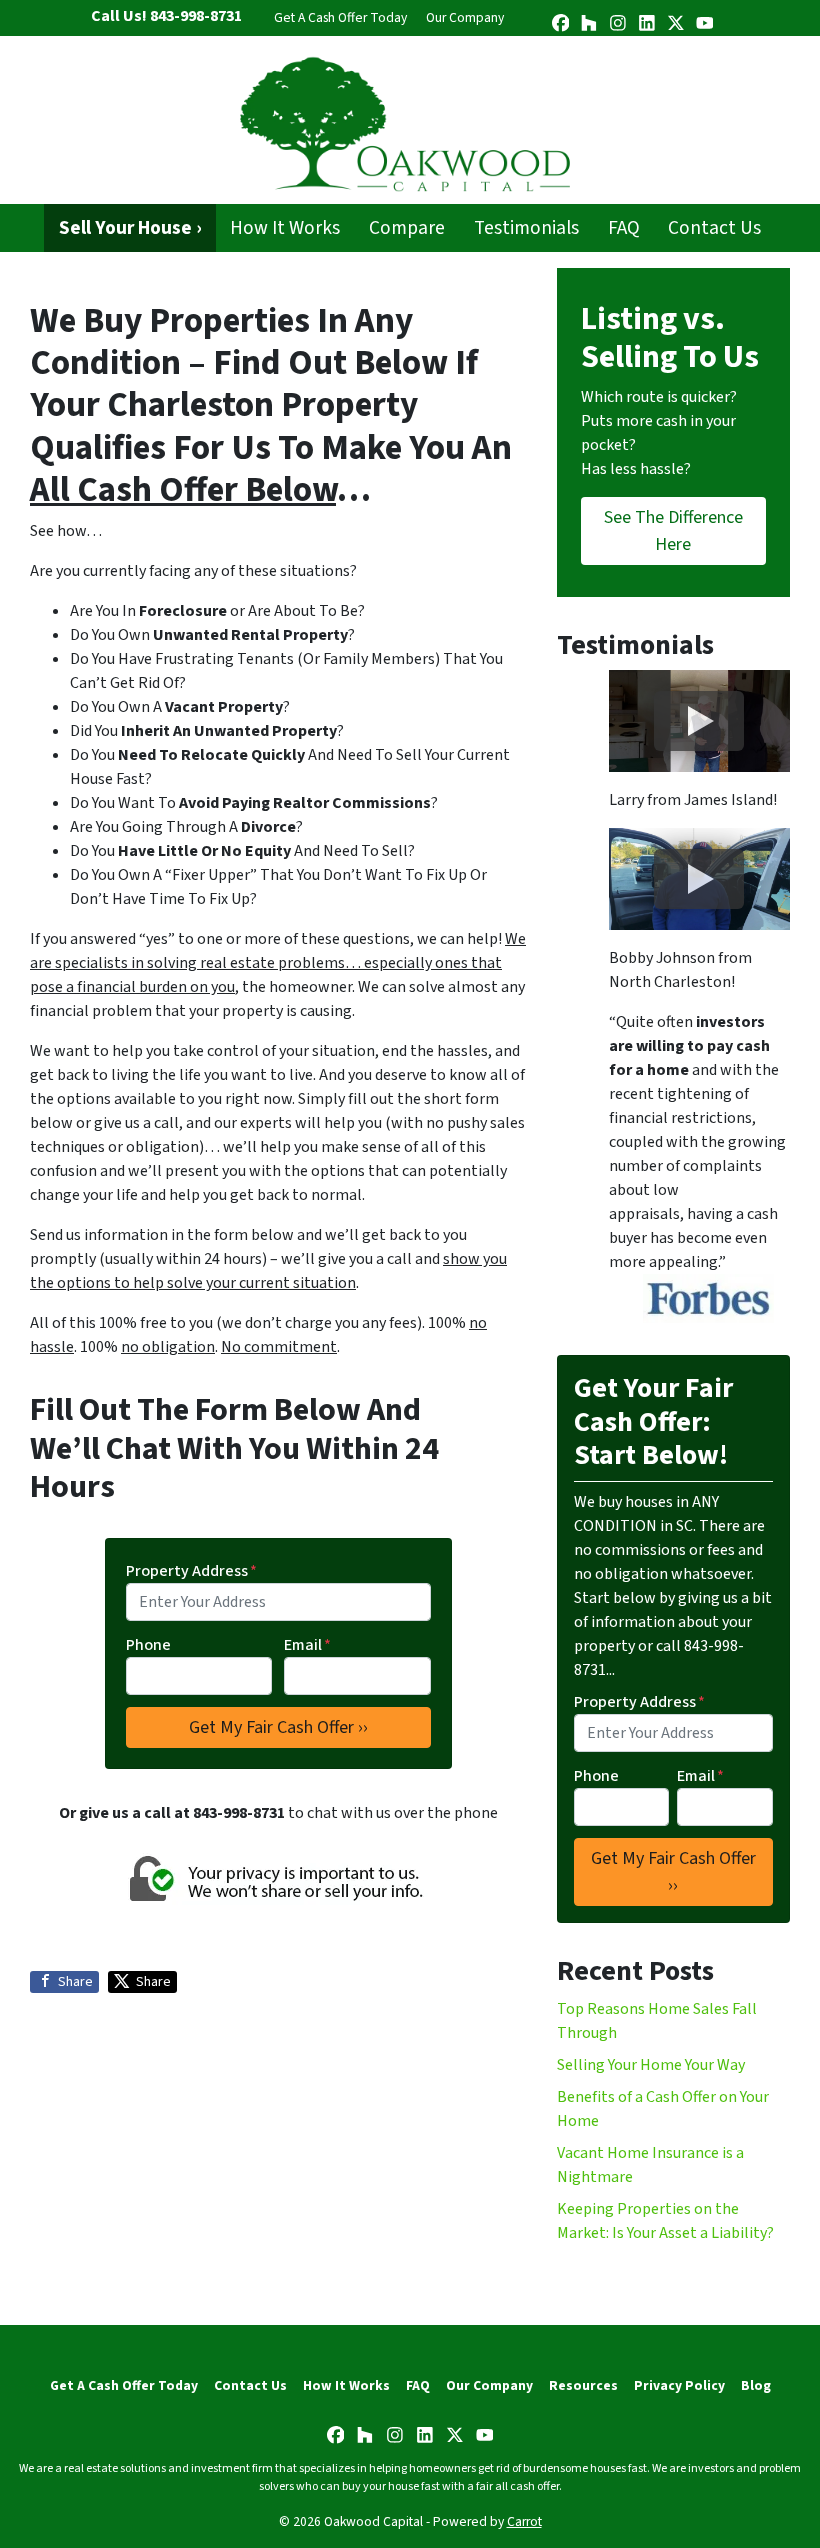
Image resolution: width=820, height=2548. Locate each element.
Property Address (191, 1571)
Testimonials (526, 228)
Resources (583, 2385)
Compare (407, 228)
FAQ (624, 228)
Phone (148, 1645)
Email (307, 1645)
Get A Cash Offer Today (340, 17)
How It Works (285, 228)
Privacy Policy (679, 2385)
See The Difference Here (673, 531)
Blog (756, 2385)
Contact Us (714, 228)
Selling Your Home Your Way (651, 2065)
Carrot (524, 2521)
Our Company (465, 17)
